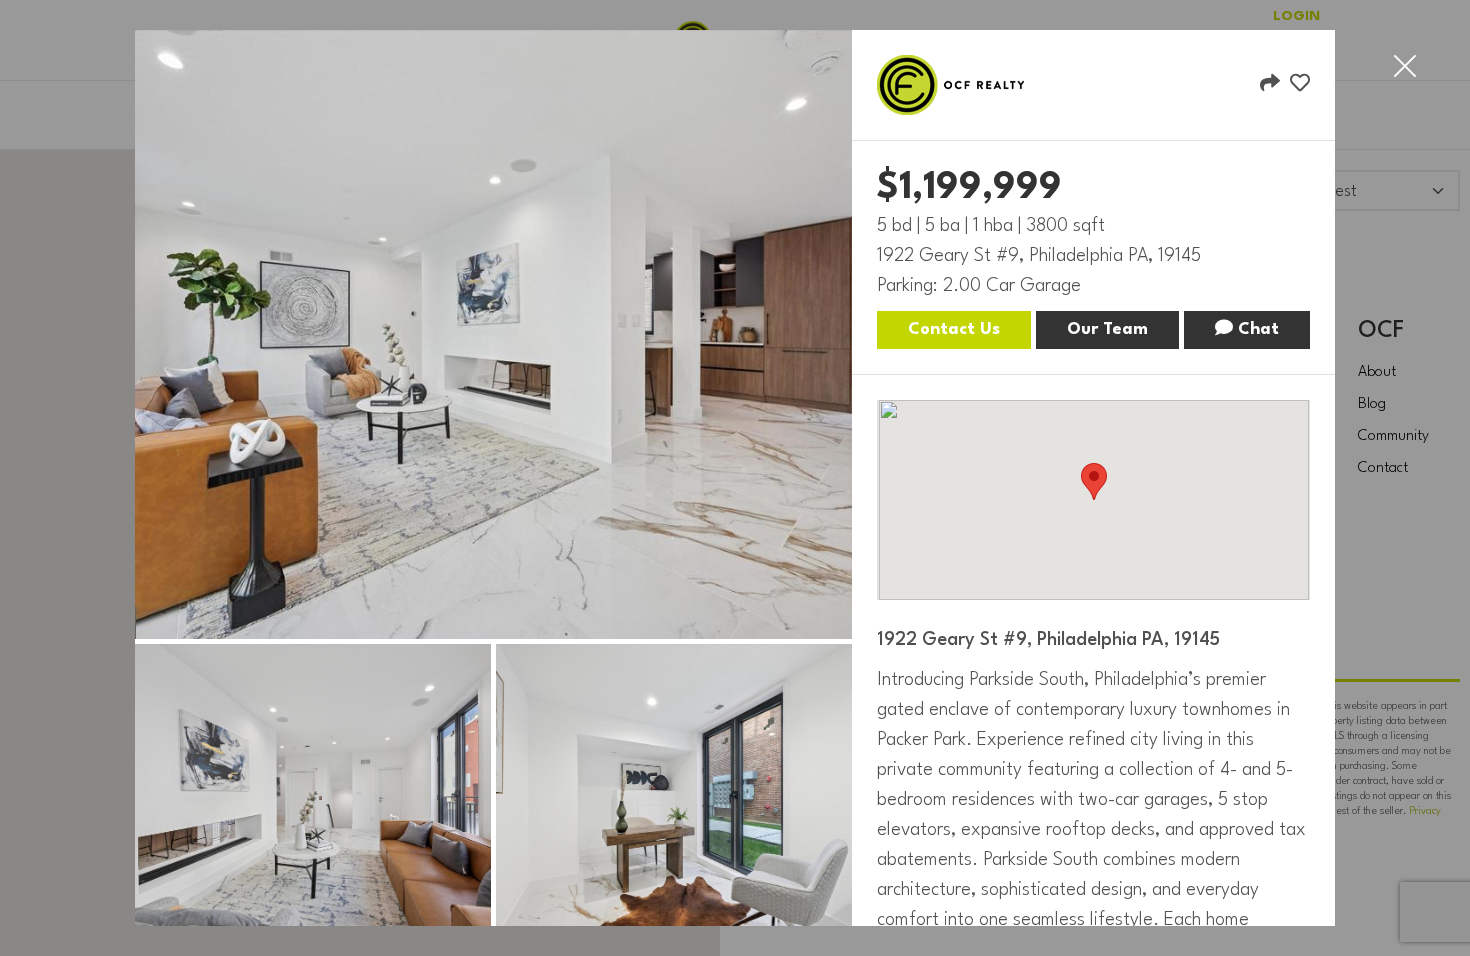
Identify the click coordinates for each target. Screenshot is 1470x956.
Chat (1256, 329)
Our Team (1107, 329)
